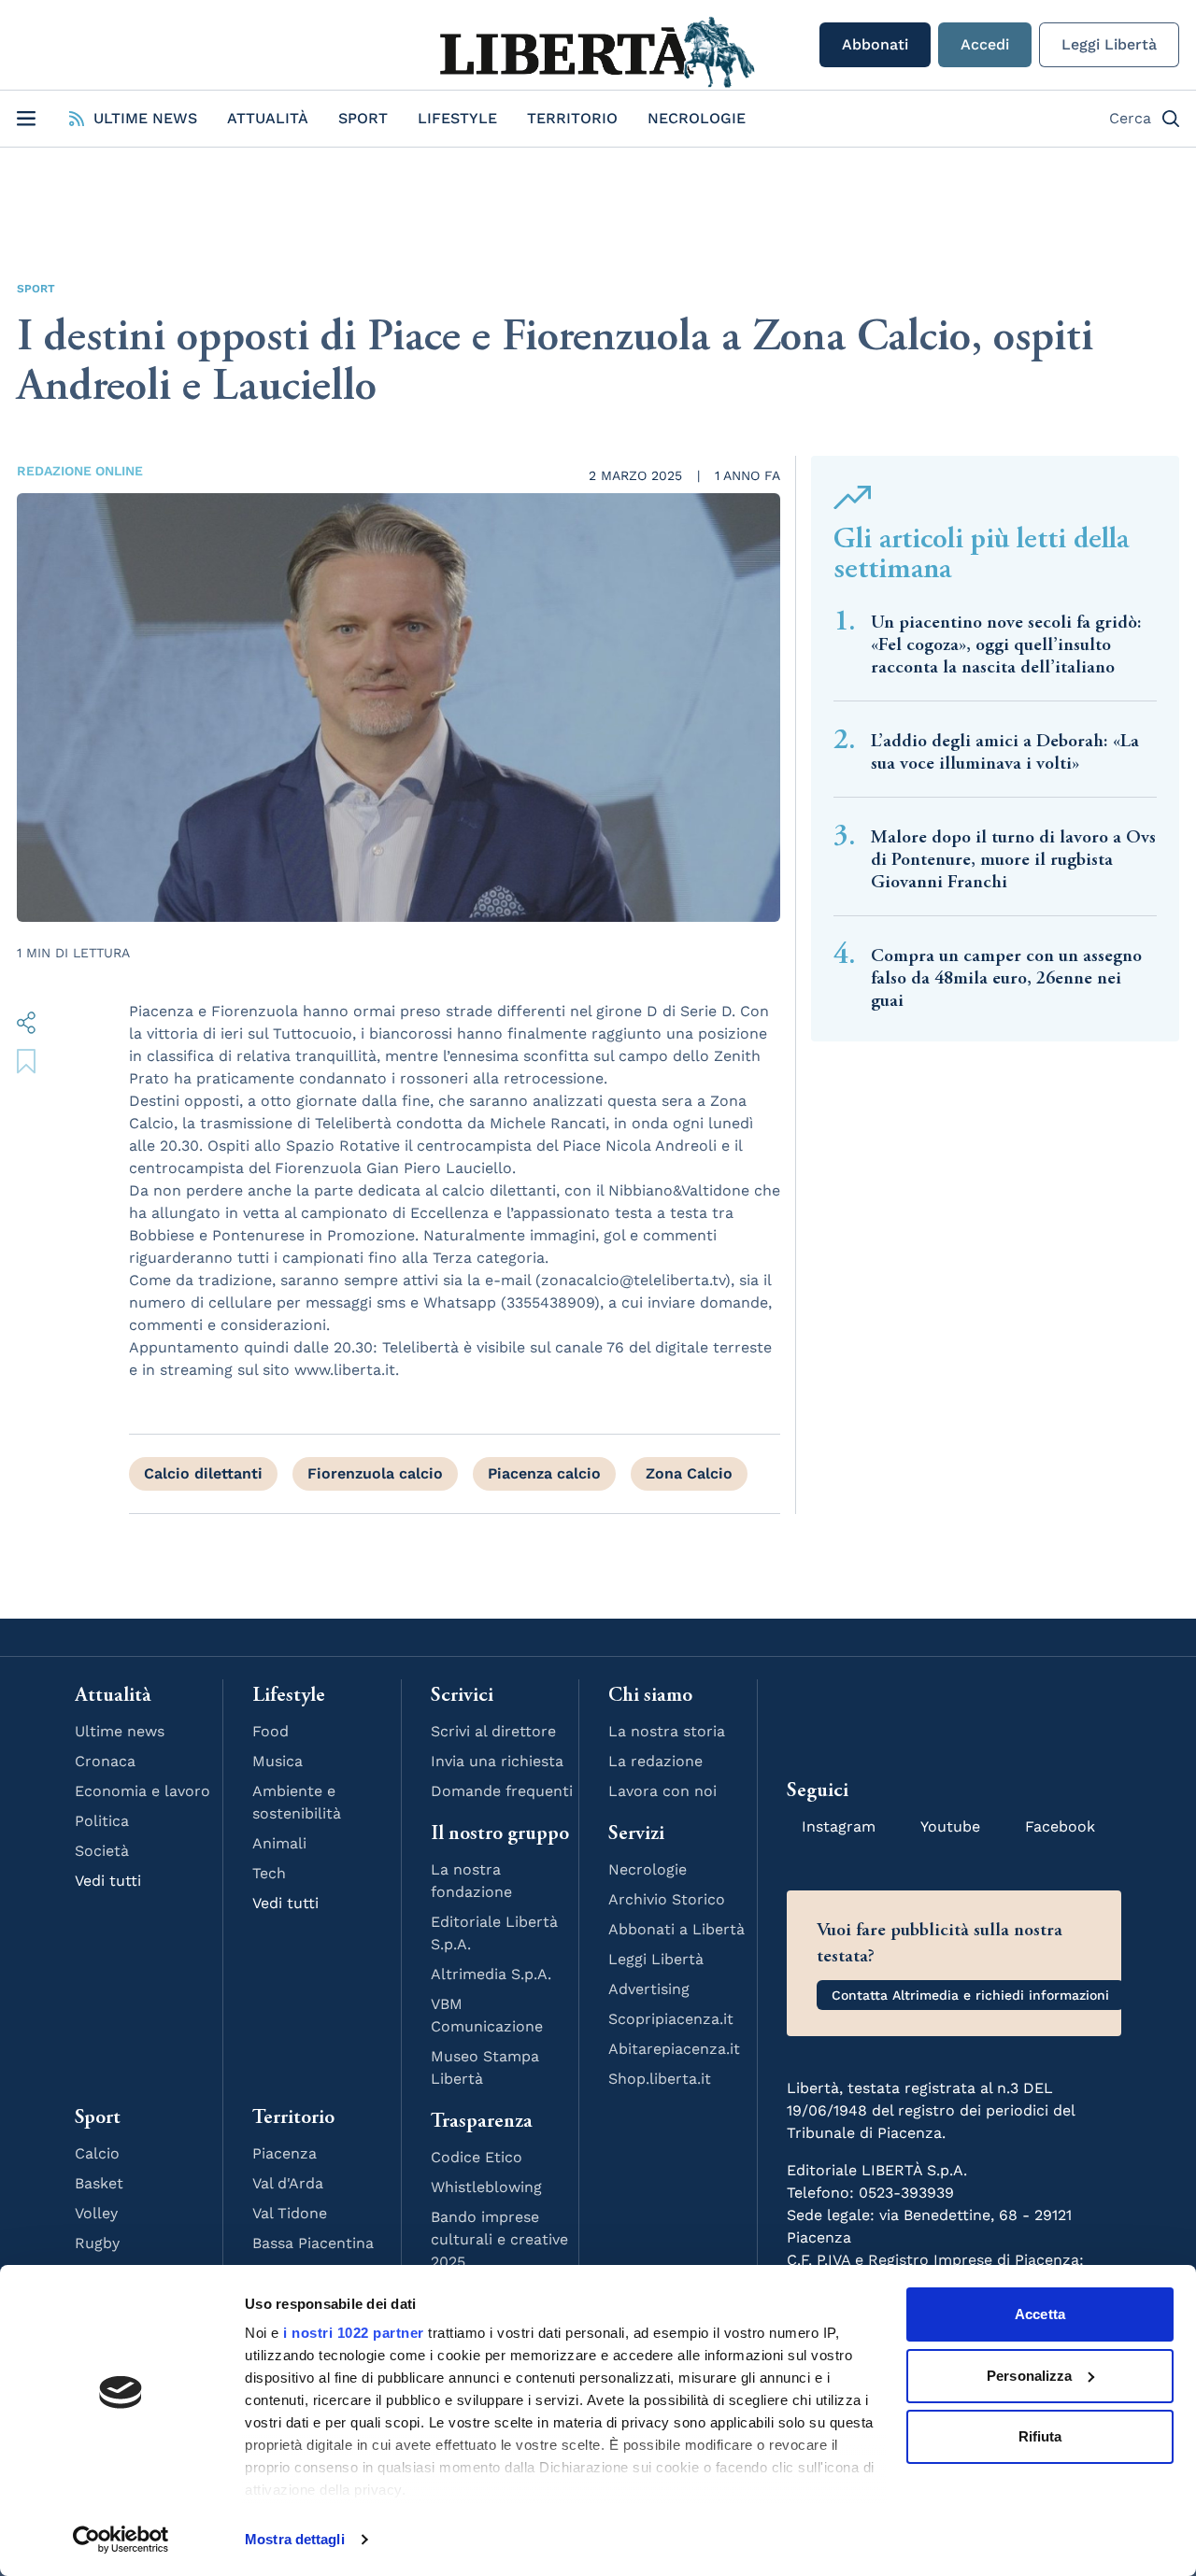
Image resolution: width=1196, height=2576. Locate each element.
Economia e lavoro (142, 1791)
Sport (363, 118)
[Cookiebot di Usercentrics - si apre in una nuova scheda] (121, 2540)
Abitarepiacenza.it (674, 2049)
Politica (102, 1821)
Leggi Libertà (1109, 44)
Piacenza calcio (544, 1473)
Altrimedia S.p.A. (491, 1974)
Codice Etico (477, 2157)
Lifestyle (457, 118)
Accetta (1040, 2314)
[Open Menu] (26, 119)
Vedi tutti (108, 1881)
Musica (278, 1761)
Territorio (572, 118)
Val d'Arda (288, 2183)
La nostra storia (667, 1731)
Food (271, 1731)
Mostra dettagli (295, 2539)
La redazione (655, 1761)
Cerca (1130, 118)
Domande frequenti (502, 1791)
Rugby (97, 2243)
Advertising (649, 1989)
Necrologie (697, 118)
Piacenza (285, 2153)
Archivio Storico (667, 1899)
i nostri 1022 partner (354, 2333)
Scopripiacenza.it (671, 2019)
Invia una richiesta (497, 1761)
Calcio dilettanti (203, 1473)
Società (102, 1851)
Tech (269, 1873)
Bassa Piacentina (313, 2243)
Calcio (97, 2153)
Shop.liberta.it (660, 2079)
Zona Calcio (689, 1473)
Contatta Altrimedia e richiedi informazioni (970, 1995)
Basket (99, 2183)
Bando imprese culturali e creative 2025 (499, 2239)
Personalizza (1029, 2376)
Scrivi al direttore (493, 1731)
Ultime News (145, 118)
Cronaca (105, 1761)
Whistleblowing (486, 2187)
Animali (279, 1843)
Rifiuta (1040, 2436)
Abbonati (875, 44)
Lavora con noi (662, 1791)
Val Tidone (290, 2213)
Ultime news (120, 1731)
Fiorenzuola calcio (375, 1473)
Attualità (268, 118)
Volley (96, 2213)
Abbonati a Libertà (676, 1929)
